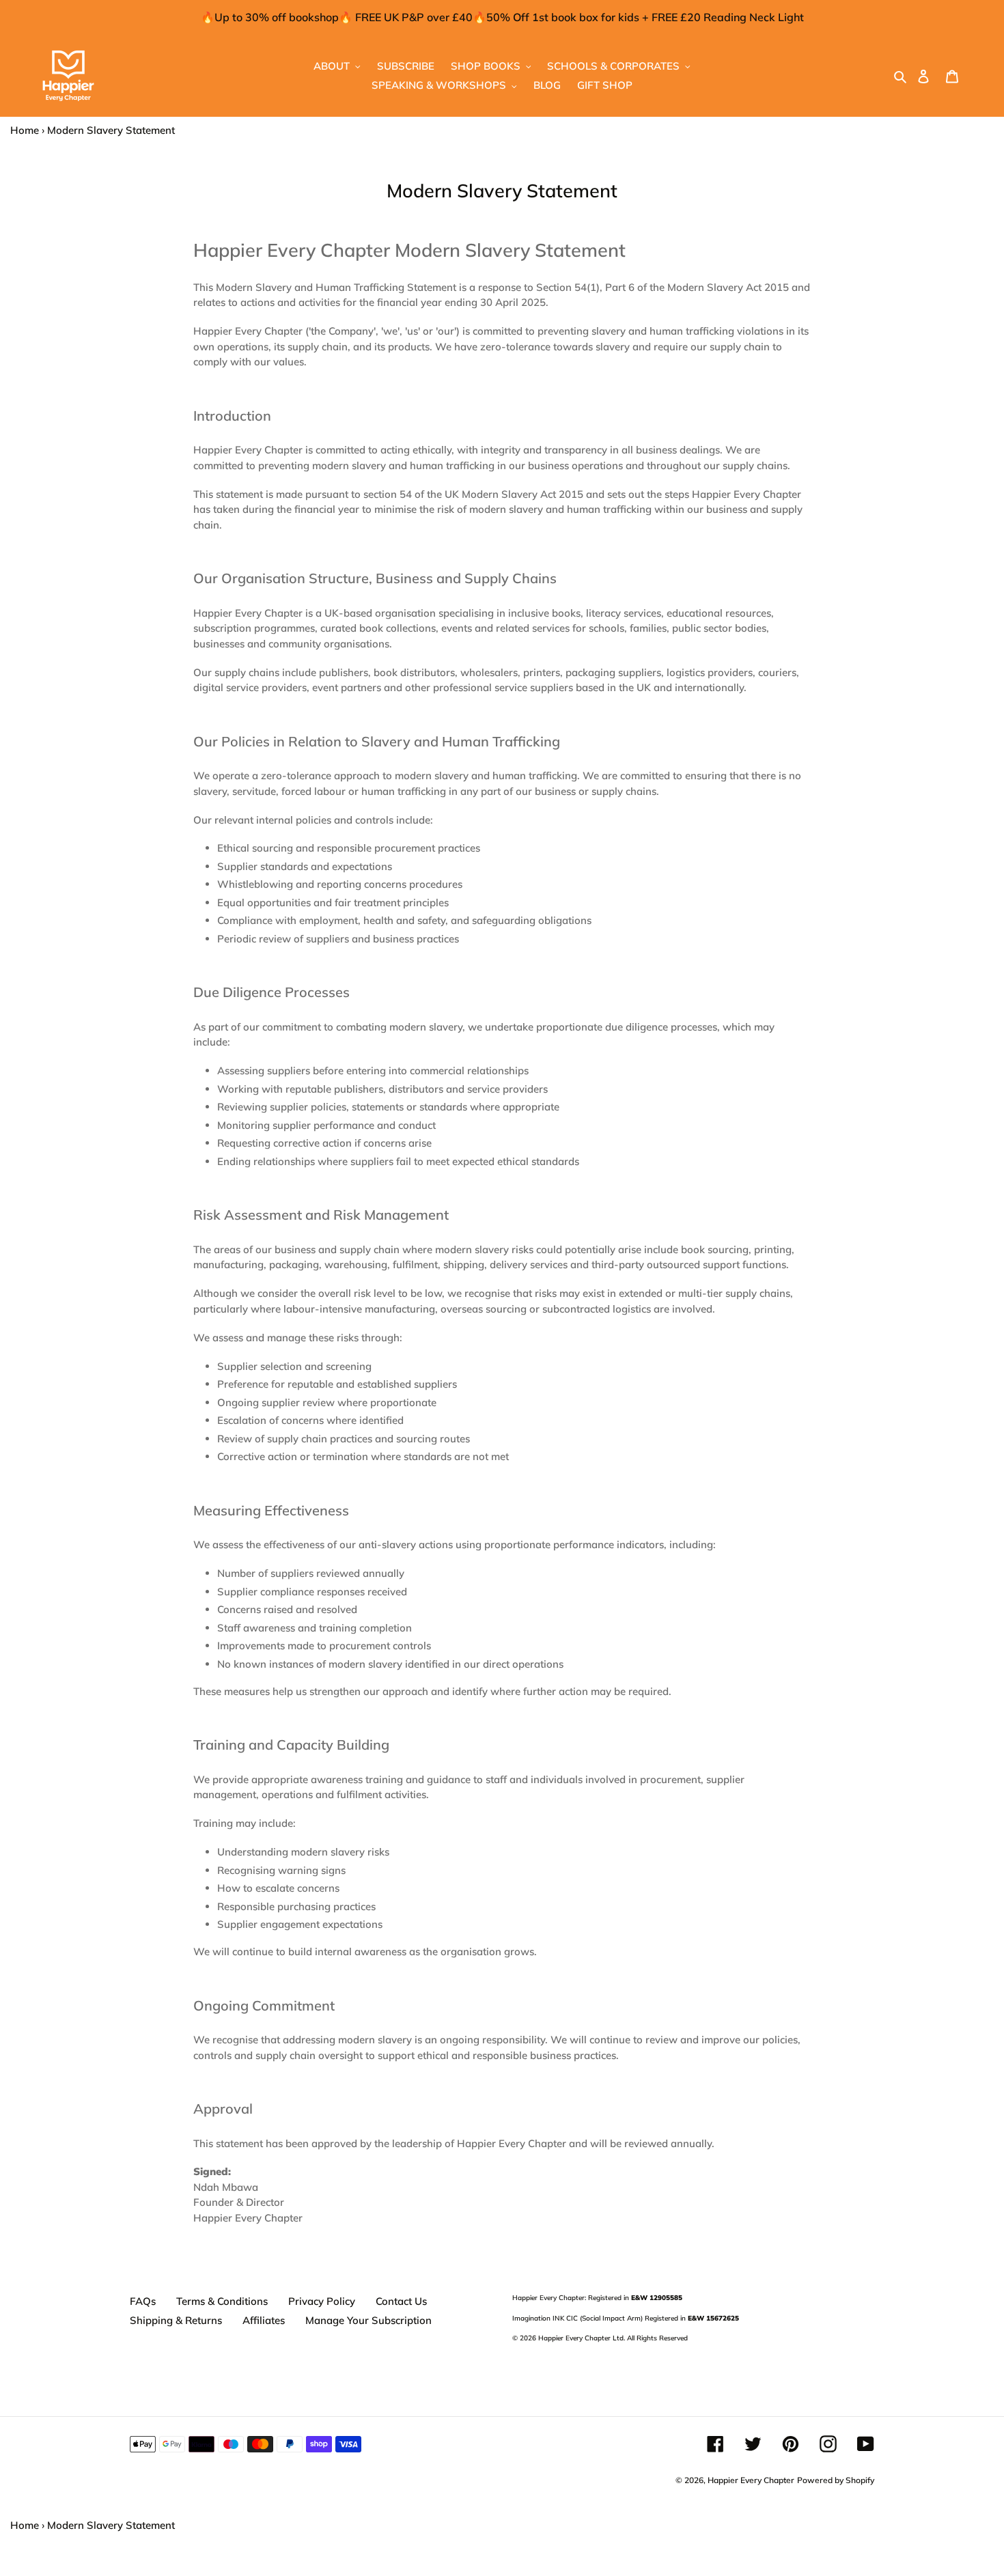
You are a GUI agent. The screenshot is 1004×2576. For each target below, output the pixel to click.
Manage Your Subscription (368, 2320)
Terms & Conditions (222, 2301)
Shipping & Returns (176, 2320)
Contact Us (401, 2301)
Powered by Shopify (836, 2480)
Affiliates (264, 2320)
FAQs (143, 2301)
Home (25, 130)
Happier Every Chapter (751, 2480)
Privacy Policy (322, 2301)
